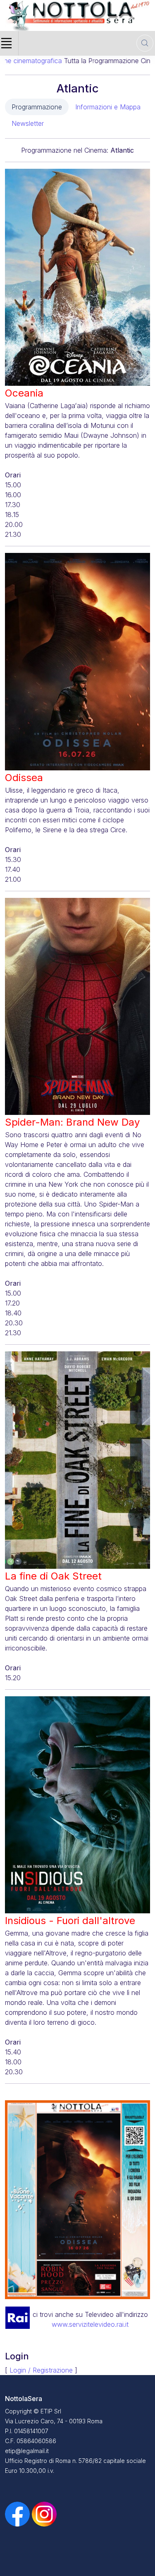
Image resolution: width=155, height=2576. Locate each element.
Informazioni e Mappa (108, 107)
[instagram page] (44, 2514)
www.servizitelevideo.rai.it (90, 2324)
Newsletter (28, 123)
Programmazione (37, 107)
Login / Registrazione (41, 2370)
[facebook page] (18, 2514)
